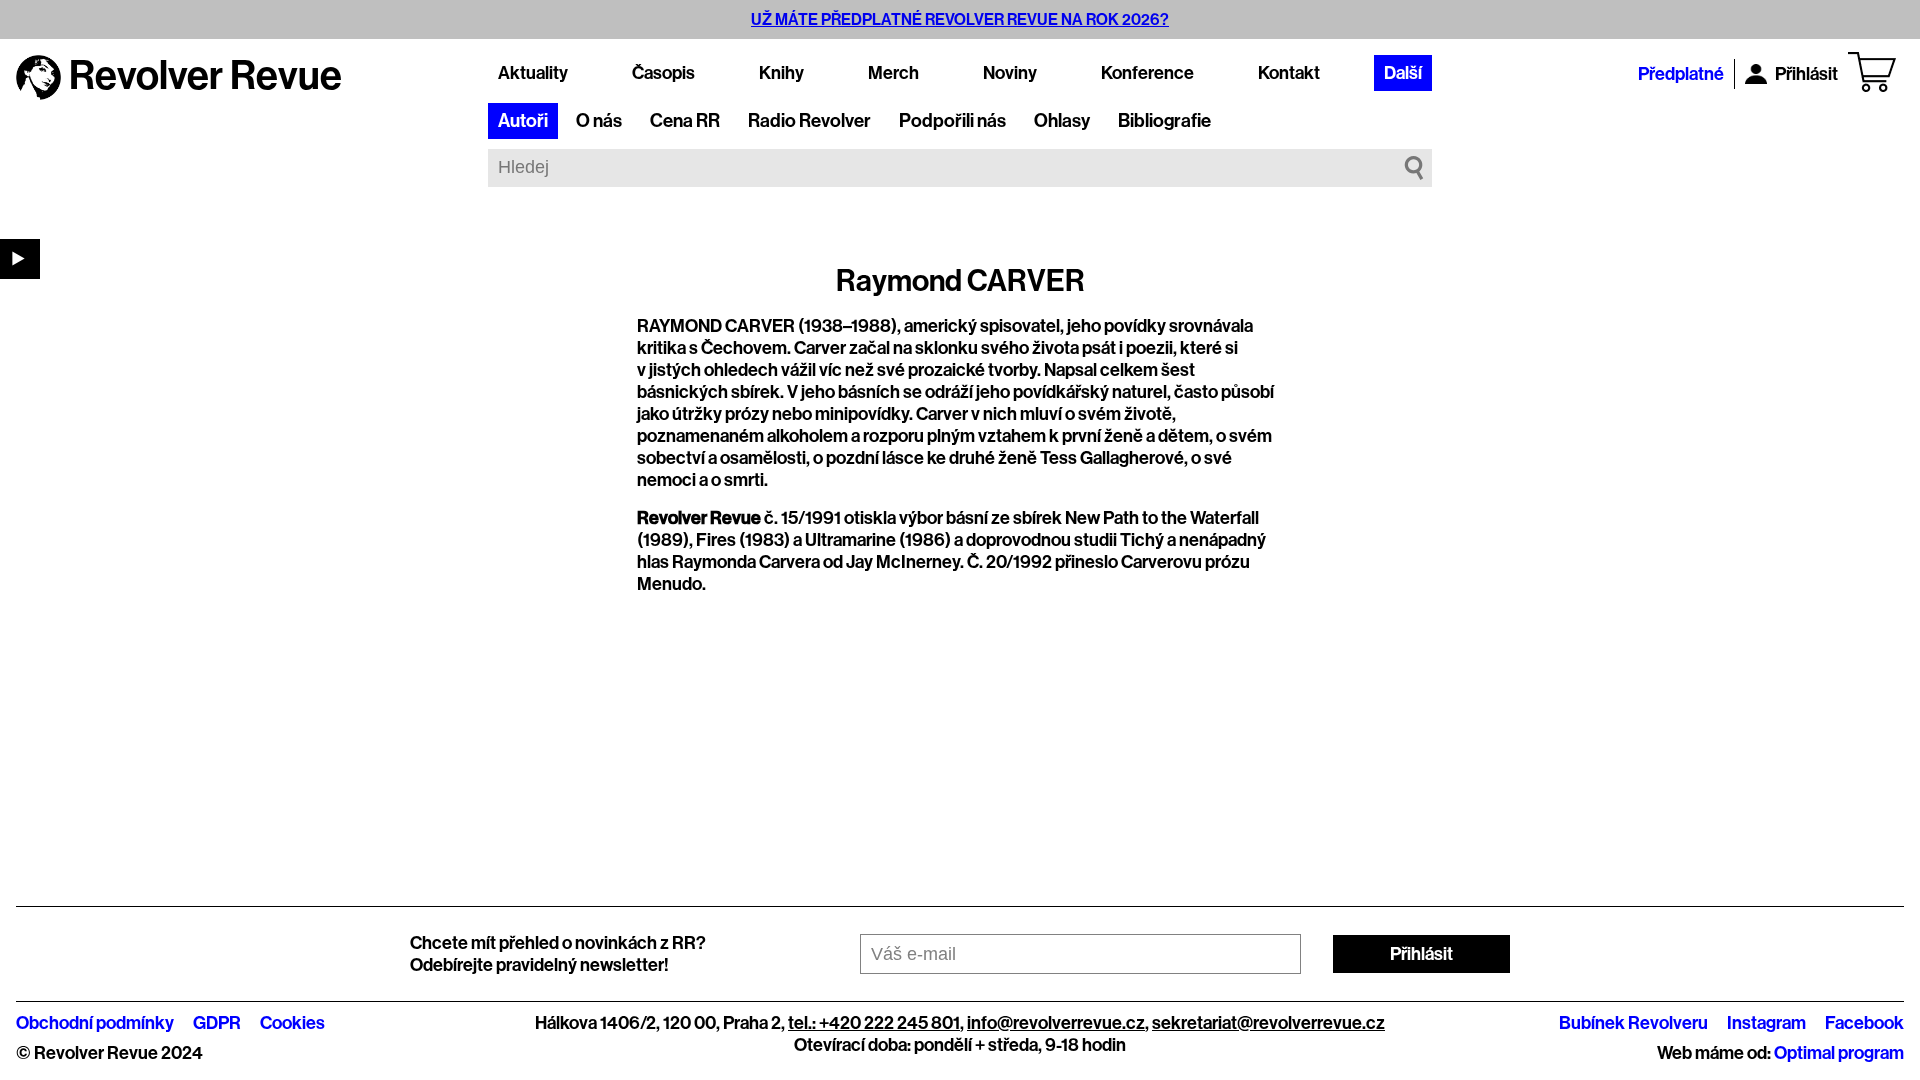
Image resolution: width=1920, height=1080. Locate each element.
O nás (599, 121)
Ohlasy (1062, 121)
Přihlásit (1806, 74)
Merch (893, 73)
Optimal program (1839, 1053)
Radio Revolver (809, 121)
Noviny (1010, 73)
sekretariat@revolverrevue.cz (1268, 1023)
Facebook (1864, 1023)
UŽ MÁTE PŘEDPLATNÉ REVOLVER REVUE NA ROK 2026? (960, 19)
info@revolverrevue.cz (1056, 1023)
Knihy (781, 73)
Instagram (1766, 1023)
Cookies (292, 1023)
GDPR (217, 1023)
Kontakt (1289, 73)
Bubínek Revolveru (1633, 1023)
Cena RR (685, 121)
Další (1403, 73)
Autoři (523, 121)
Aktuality (533, 73)
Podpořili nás (952, 121)
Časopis (663, 73)
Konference (1147, 73)
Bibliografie (1164, 121)
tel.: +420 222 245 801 (874, 1023)
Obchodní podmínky (95, 1023)
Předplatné (1681, 74)
